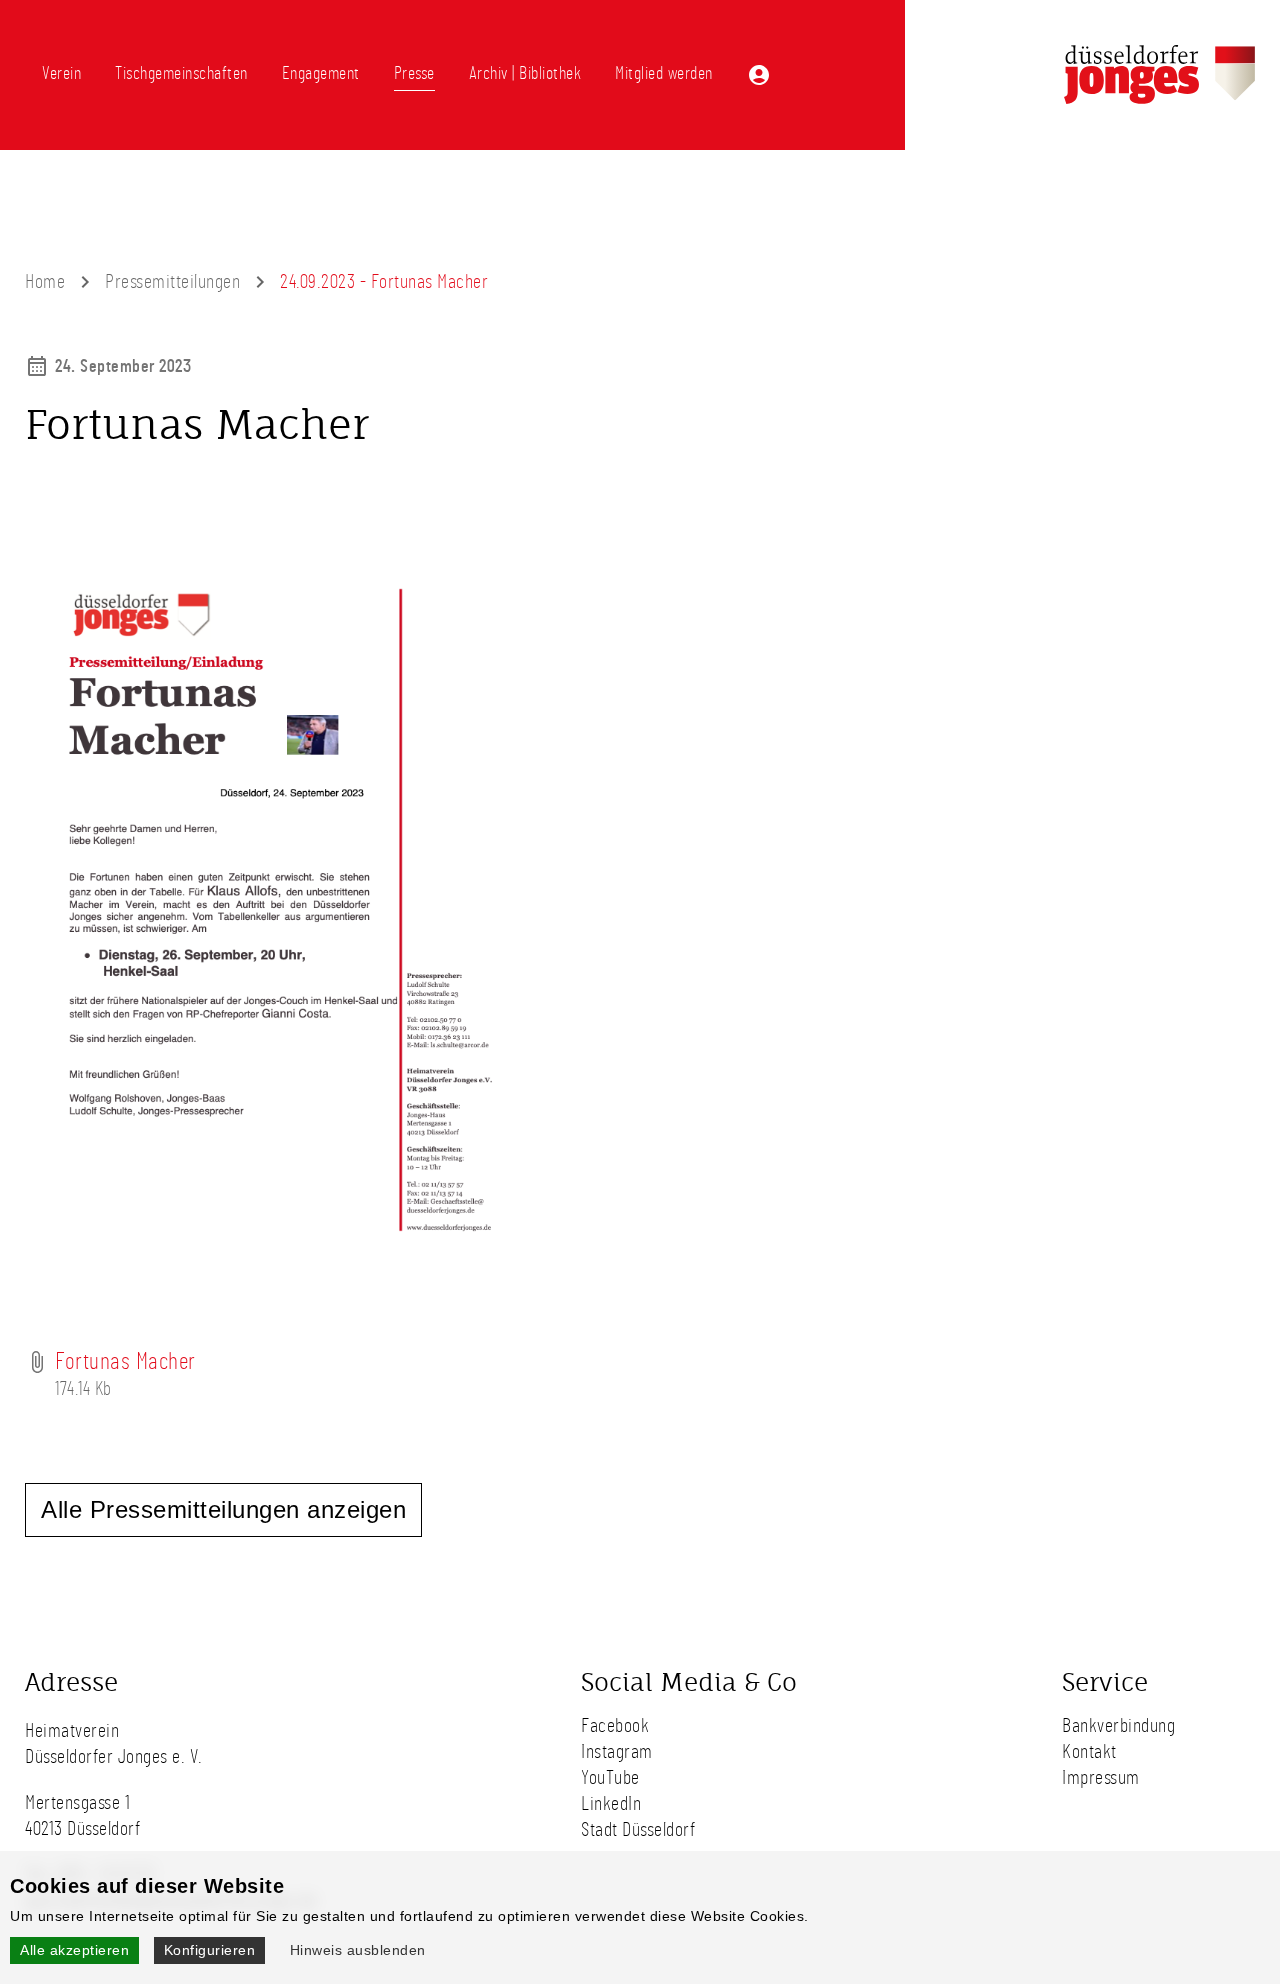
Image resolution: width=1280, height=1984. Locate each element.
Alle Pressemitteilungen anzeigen (223, 1509)
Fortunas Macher (125, 1362)
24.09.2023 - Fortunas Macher (384, 282)
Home (45, 282)
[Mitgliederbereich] (759, 75)
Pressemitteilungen (172, 282)
